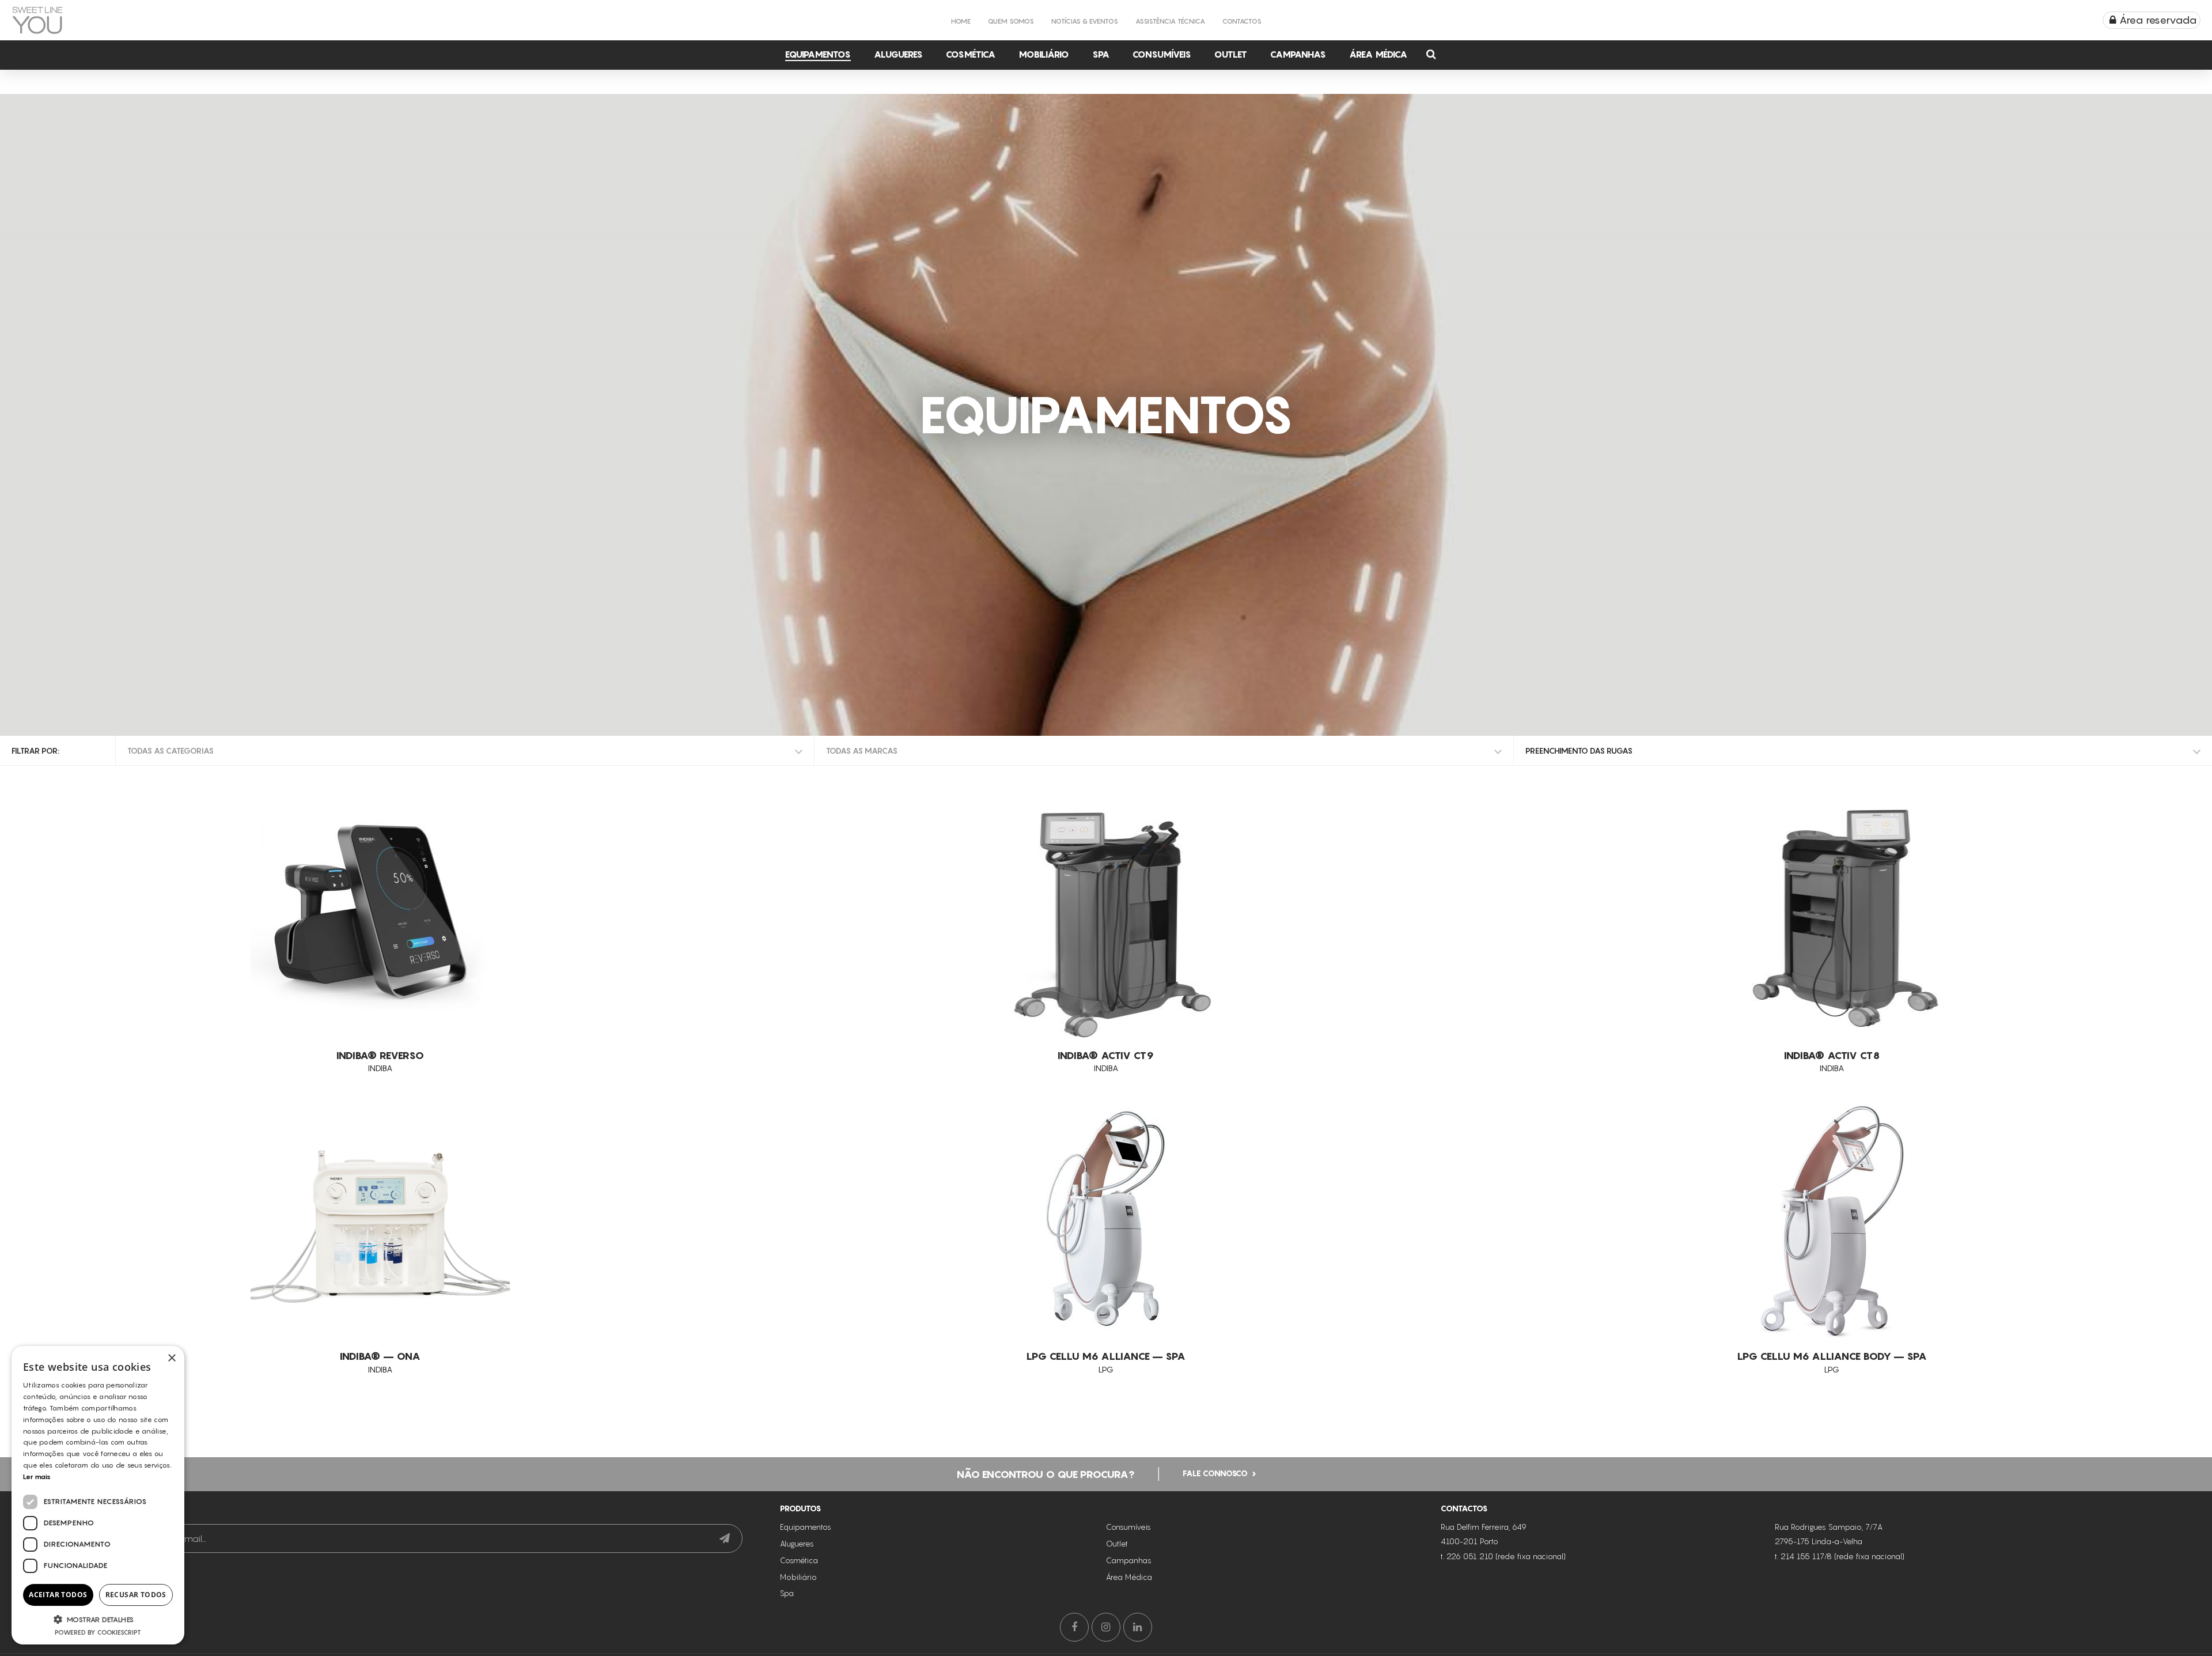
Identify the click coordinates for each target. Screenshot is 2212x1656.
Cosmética (971, 54)
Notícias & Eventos (1085, 21)
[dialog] (98, 1495)
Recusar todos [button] (136, 1595)
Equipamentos (818, 54)
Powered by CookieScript (98, 1632)
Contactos (1242, 21)
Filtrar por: (35, 751)
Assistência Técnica (1170, 21)
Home (961, 21)
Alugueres (898, 54)
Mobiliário (1044, 54)
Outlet (1231, 54)
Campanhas (1298, 54)
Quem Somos (1011, 21)
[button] (98, 1619)
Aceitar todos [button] (58, 1595)
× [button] (171, 1358)
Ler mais (37, 1477)
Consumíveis (1162, 54)
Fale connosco (1215, 1473)
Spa (1101, 54)
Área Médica (1378, 54)
